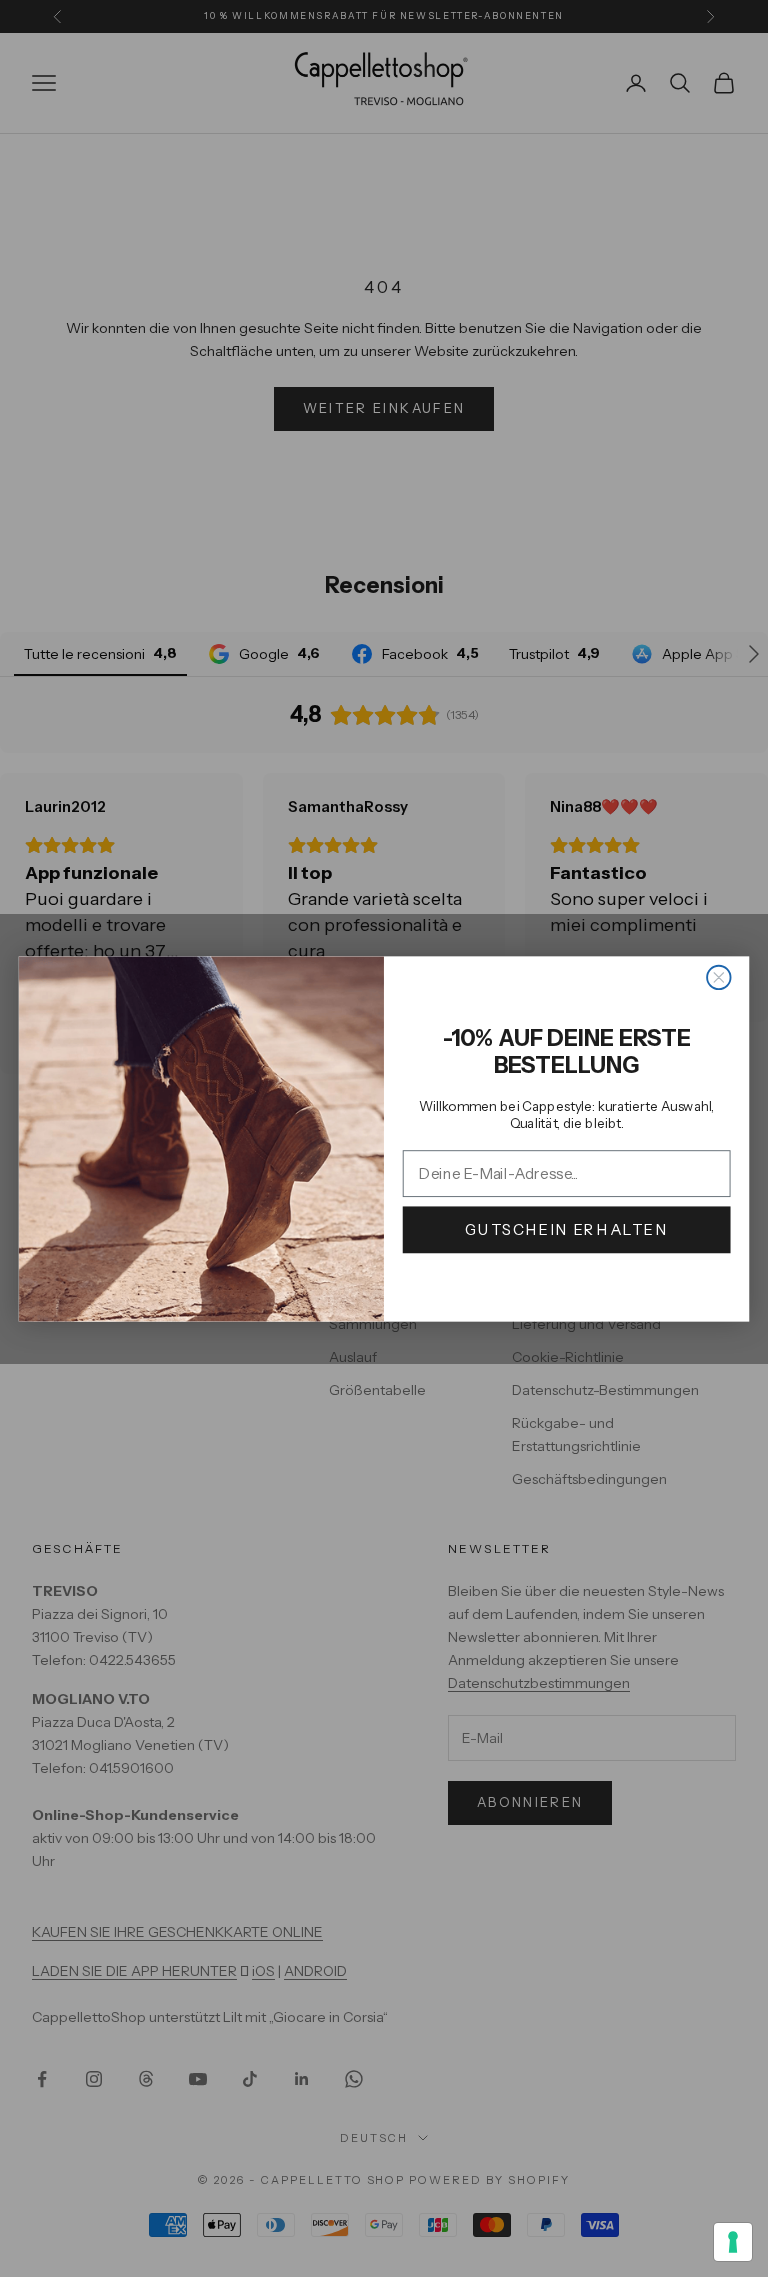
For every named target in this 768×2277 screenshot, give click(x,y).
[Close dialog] (718, 976)
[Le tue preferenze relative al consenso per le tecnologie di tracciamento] (733, 2242)
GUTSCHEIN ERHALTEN (567, 1229)
